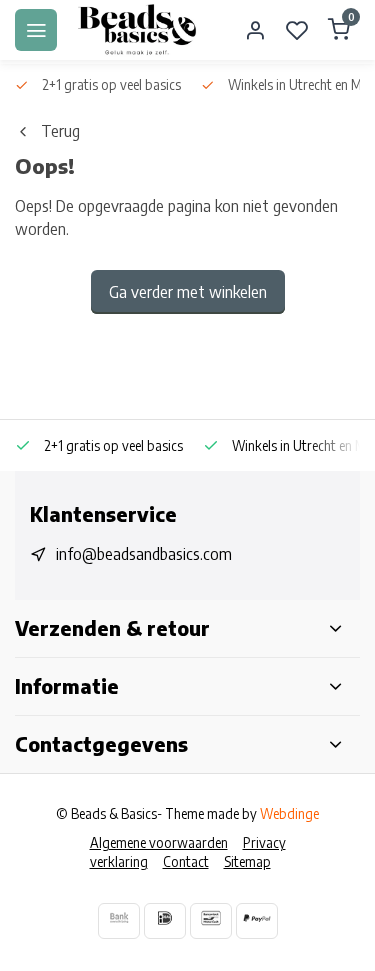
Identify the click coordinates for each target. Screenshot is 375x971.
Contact (186, 861)
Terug (60, 131)
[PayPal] (257, 920)
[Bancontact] (211, 920)
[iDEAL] (165, 920)
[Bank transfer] (119, 920)
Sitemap (247, 861)
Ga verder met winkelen (188, 292)
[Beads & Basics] (138, 30)
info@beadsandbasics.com (144, 554)
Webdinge (289, 813)
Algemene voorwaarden (159, 842)
